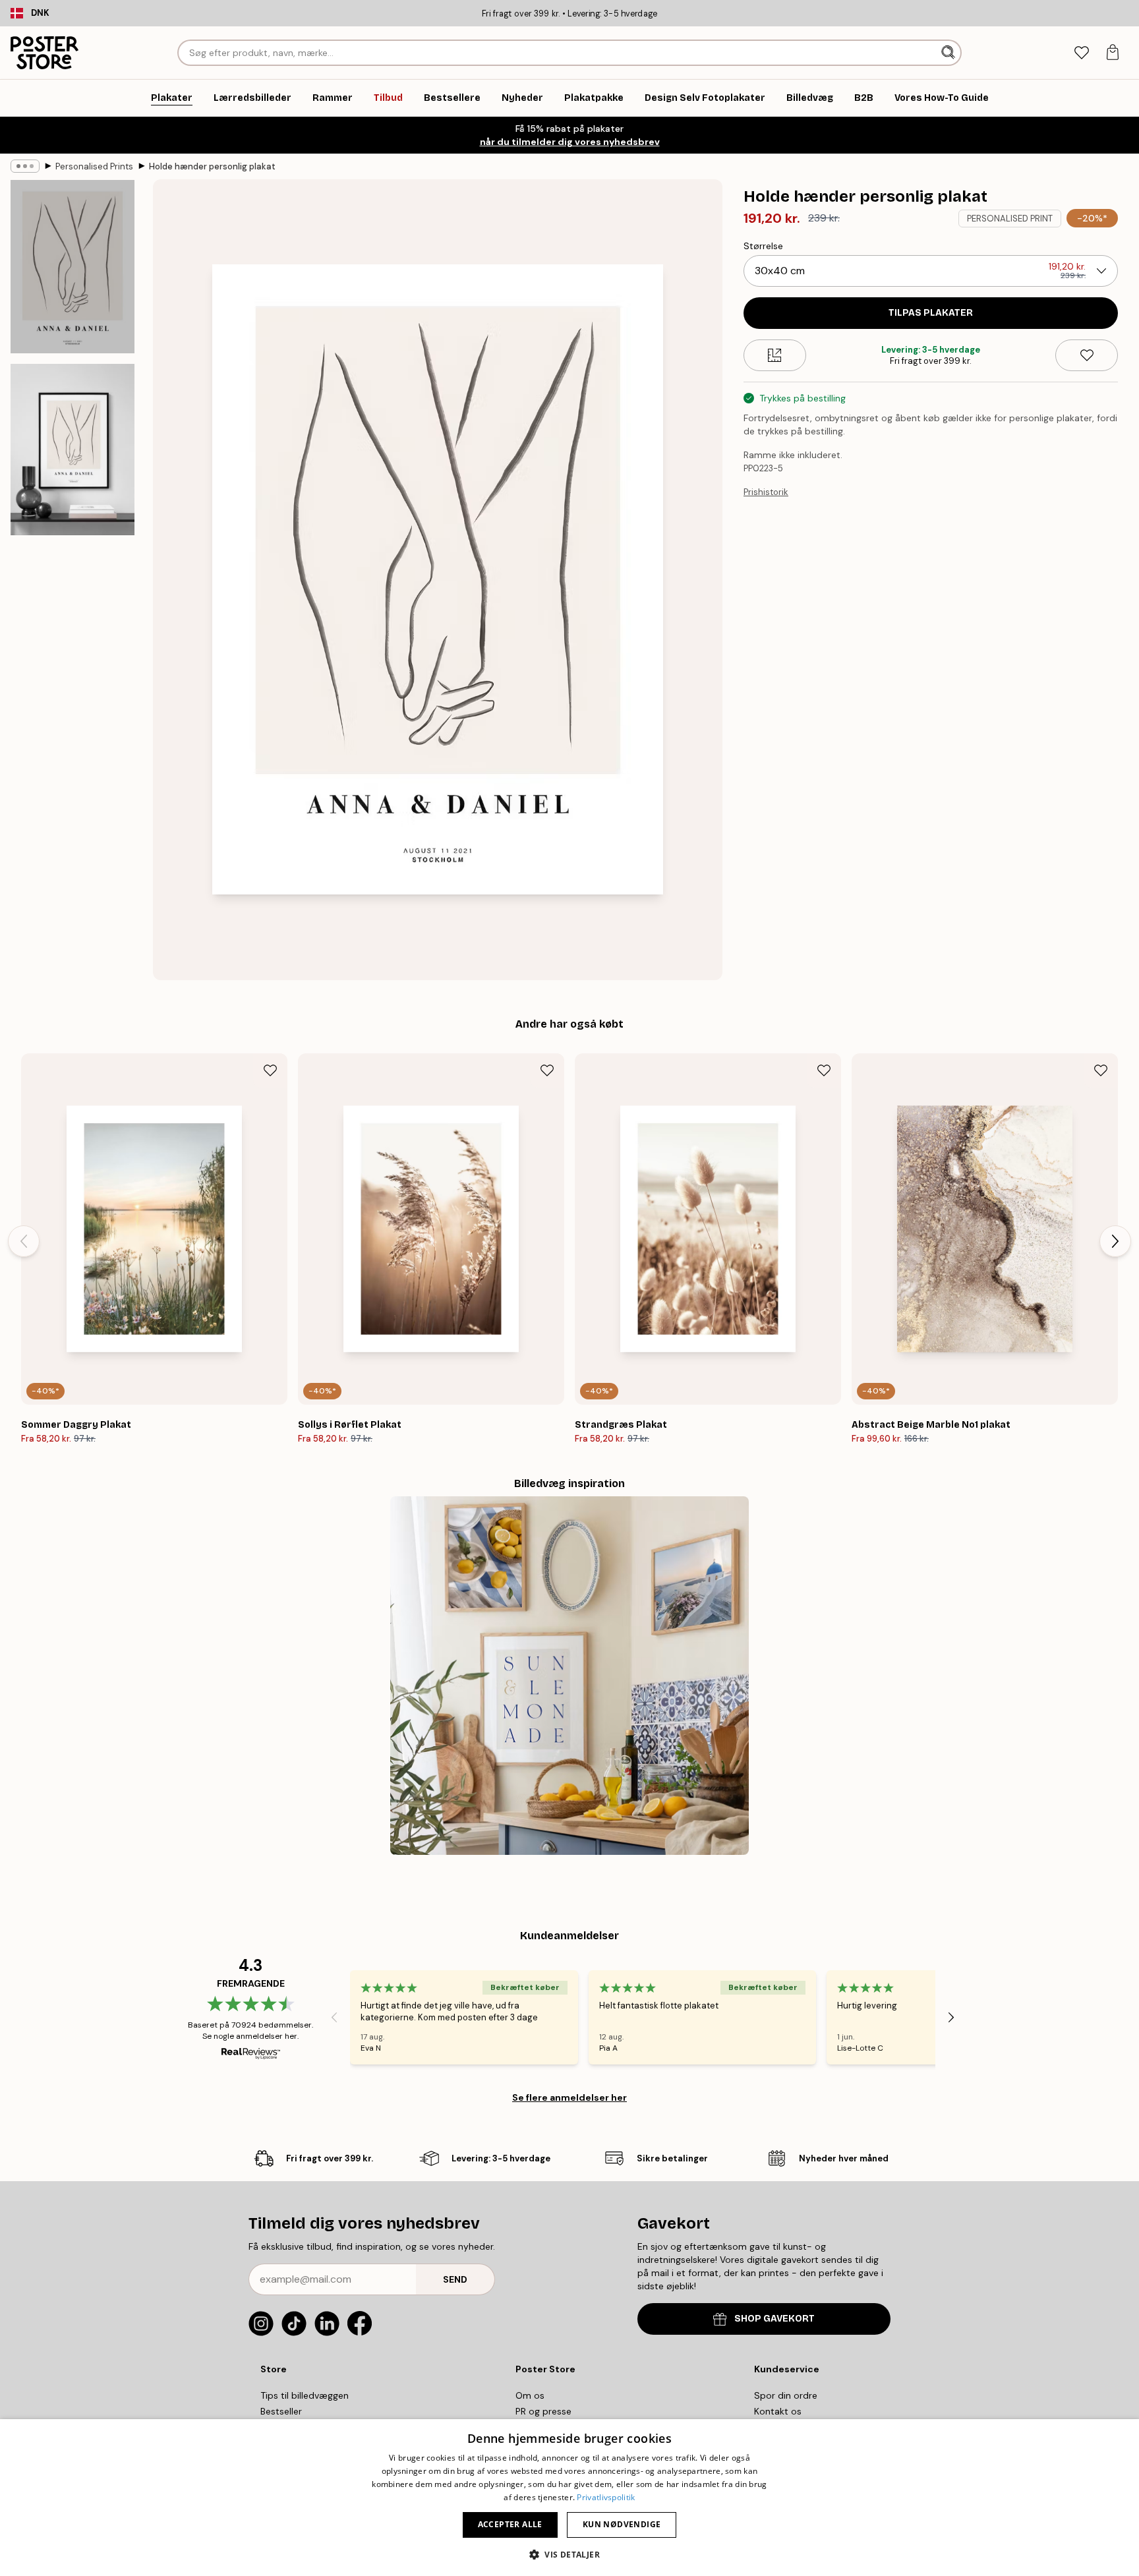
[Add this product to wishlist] (1087, 355)
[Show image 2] (73, 450)
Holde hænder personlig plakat (212, 166)
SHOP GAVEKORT (774, 2319)
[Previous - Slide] (24, 1241)
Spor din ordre (786, 2395)
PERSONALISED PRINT (1010, 219)
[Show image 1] (73, 267)
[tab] (1081, 53)
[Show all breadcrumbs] (25, 166)
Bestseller (281, 2411)
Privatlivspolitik (606, 2497)
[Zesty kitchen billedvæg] (569, 1676)
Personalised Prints (94, 166)
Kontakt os (778, 2411)
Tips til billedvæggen (305, 2395)
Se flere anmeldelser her (569, 2097)
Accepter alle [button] (510, 2524)
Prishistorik (766, 492)
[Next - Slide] (1115, 1241)
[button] (569, 2554)
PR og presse (543, 2411)
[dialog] (569, 2498)
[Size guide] (775, 355)
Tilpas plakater (931, 313)
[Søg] (949, 53)
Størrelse (763, 246)
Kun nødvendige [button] (622, 2524)
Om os (530, 2395)
